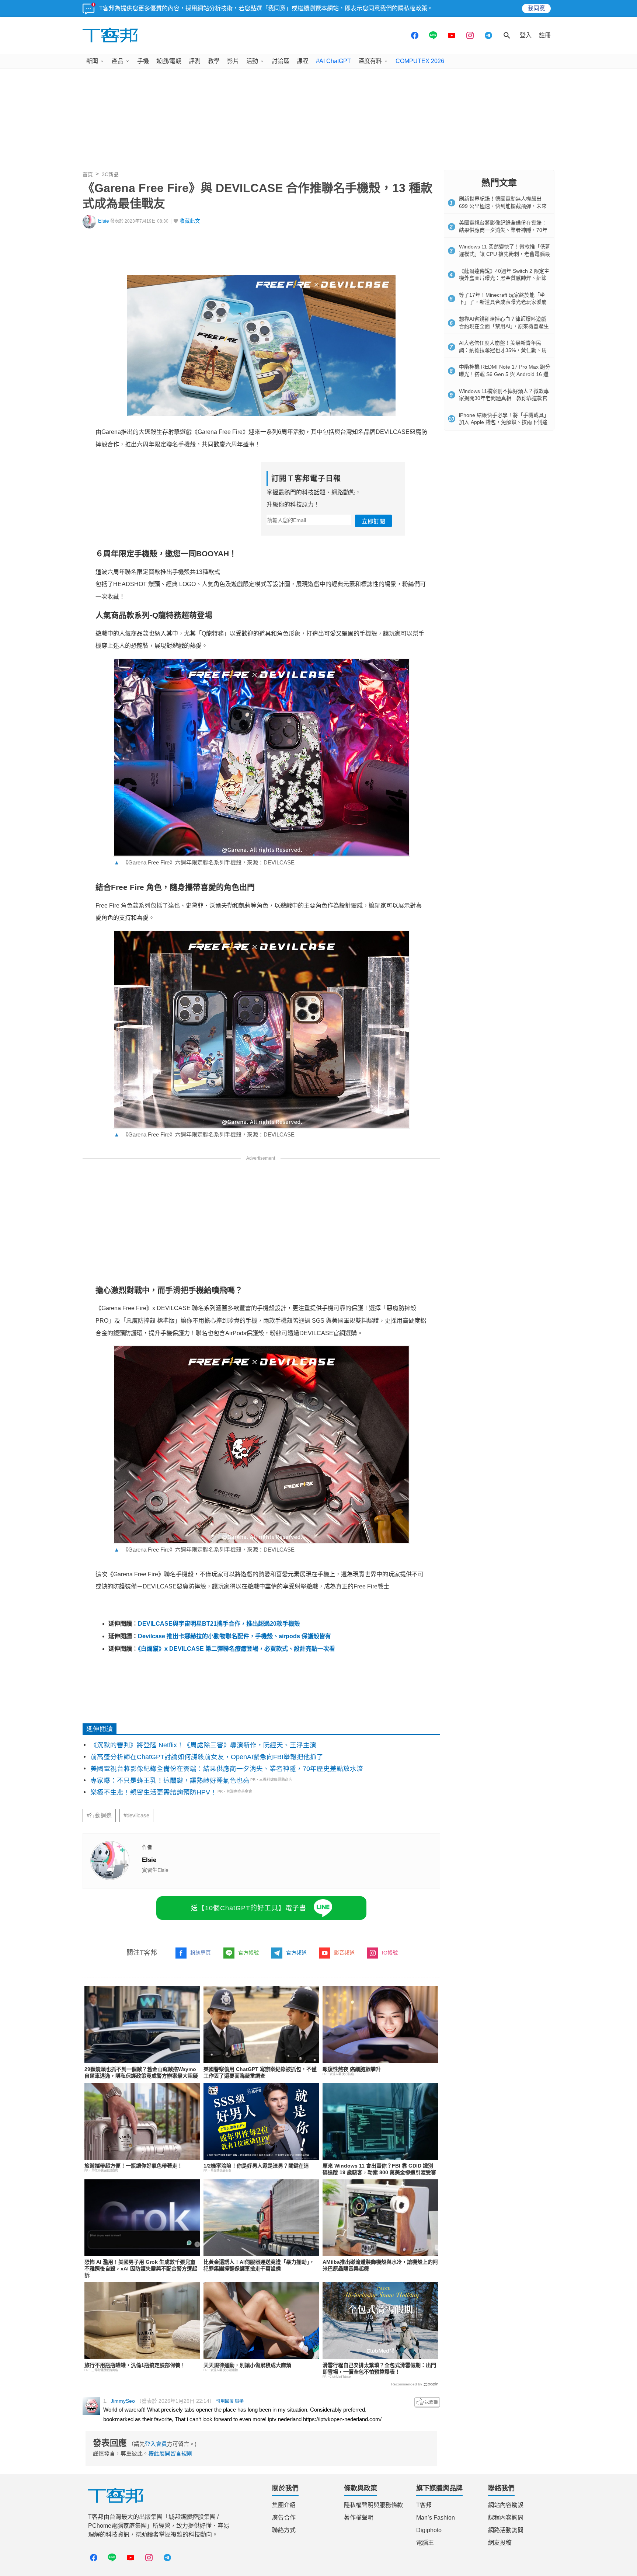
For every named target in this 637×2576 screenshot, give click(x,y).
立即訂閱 (373, 521)
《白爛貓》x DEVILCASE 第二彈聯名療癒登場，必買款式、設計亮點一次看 (236, 1649)
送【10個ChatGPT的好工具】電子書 (249, 1908)
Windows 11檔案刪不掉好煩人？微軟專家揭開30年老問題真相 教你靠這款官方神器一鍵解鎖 (504, 398)
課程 (303, 61)
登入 (526, 35)
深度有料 (370, 61)
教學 (214, 61)
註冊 (545, 35)
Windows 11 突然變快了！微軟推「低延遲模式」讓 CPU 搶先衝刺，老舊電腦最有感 (505, 254)
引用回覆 (225, 2401)
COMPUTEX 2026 (420, 61)
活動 (252, 61)
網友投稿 (500, 2543)
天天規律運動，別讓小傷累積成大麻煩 (247, 2365)
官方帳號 (248, 1953)
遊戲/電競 (169, 61)
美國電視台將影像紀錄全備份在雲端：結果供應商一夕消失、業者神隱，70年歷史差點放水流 (227, 1769)
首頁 (88, 174)
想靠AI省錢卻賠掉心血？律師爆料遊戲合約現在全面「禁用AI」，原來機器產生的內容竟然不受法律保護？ (504, 326)
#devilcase (136, 1816)
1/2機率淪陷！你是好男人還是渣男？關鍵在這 (256, 2166)
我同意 (536, 8)
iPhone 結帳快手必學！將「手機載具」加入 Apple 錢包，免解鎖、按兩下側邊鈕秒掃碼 (504, 422)
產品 (118, 61)
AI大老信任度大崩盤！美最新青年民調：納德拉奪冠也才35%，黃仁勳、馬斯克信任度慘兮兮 (503, 350)
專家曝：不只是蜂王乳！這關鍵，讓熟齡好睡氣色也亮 (170, 1780)
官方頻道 (296, 1953)
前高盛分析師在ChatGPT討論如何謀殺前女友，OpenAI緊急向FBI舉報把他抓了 (207, 1757)
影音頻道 (344, 1953)
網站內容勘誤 (506, 2505)
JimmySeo (123, 2401)
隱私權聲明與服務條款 (373, 2505)
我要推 (427, 2402)
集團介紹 (284, 2505)
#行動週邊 (99, 1816)
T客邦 (424, 2505)
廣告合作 (284, 2518)
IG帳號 (390, 1953)
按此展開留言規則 (170, 2453)
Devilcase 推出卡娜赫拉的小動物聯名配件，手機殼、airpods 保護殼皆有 (234, 1636)
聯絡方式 (284, 2530)
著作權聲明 (359, 2518)
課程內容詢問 (506, 2518)
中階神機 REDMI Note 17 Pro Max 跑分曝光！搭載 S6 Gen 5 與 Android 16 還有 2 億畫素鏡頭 (505, 374)
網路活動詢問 (506, 2530)
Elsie (104, 221)
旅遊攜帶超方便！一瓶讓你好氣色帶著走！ (133, 2166)
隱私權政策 (413, 8)
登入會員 (156, 2444)
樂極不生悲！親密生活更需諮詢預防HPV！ (154, 1792)
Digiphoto (429, 2530)
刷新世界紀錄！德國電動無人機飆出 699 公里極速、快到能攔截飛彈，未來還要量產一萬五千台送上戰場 (503, 206)
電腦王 (425, 2543)
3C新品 (110, 174)
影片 (233, 61)
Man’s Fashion (436, 2518)
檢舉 (239, 2401)
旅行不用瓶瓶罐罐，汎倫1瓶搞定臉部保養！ (135, 2365)
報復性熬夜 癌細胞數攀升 (352, 2069)
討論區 (281, 61)
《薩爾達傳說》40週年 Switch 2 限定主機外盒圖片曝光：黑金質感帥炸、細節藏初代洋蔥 (504, 278)
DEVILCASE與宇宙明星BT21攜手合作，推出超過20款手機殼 (219, 1624)
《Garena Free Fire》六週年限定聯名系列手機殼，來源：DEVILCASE (204, 862)
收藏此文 (190, 221)
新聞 (92, 61)
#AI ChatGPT (333, 61)
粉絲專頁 (201, 1953)
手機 (143, 61)
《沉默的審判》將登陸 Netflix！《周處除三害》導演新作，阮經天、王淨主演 (203, 1745)
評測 (195, 61)
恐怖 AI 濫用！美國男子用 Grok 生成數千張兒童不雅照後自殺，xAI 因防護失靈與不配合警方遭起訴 (141, 2269)
